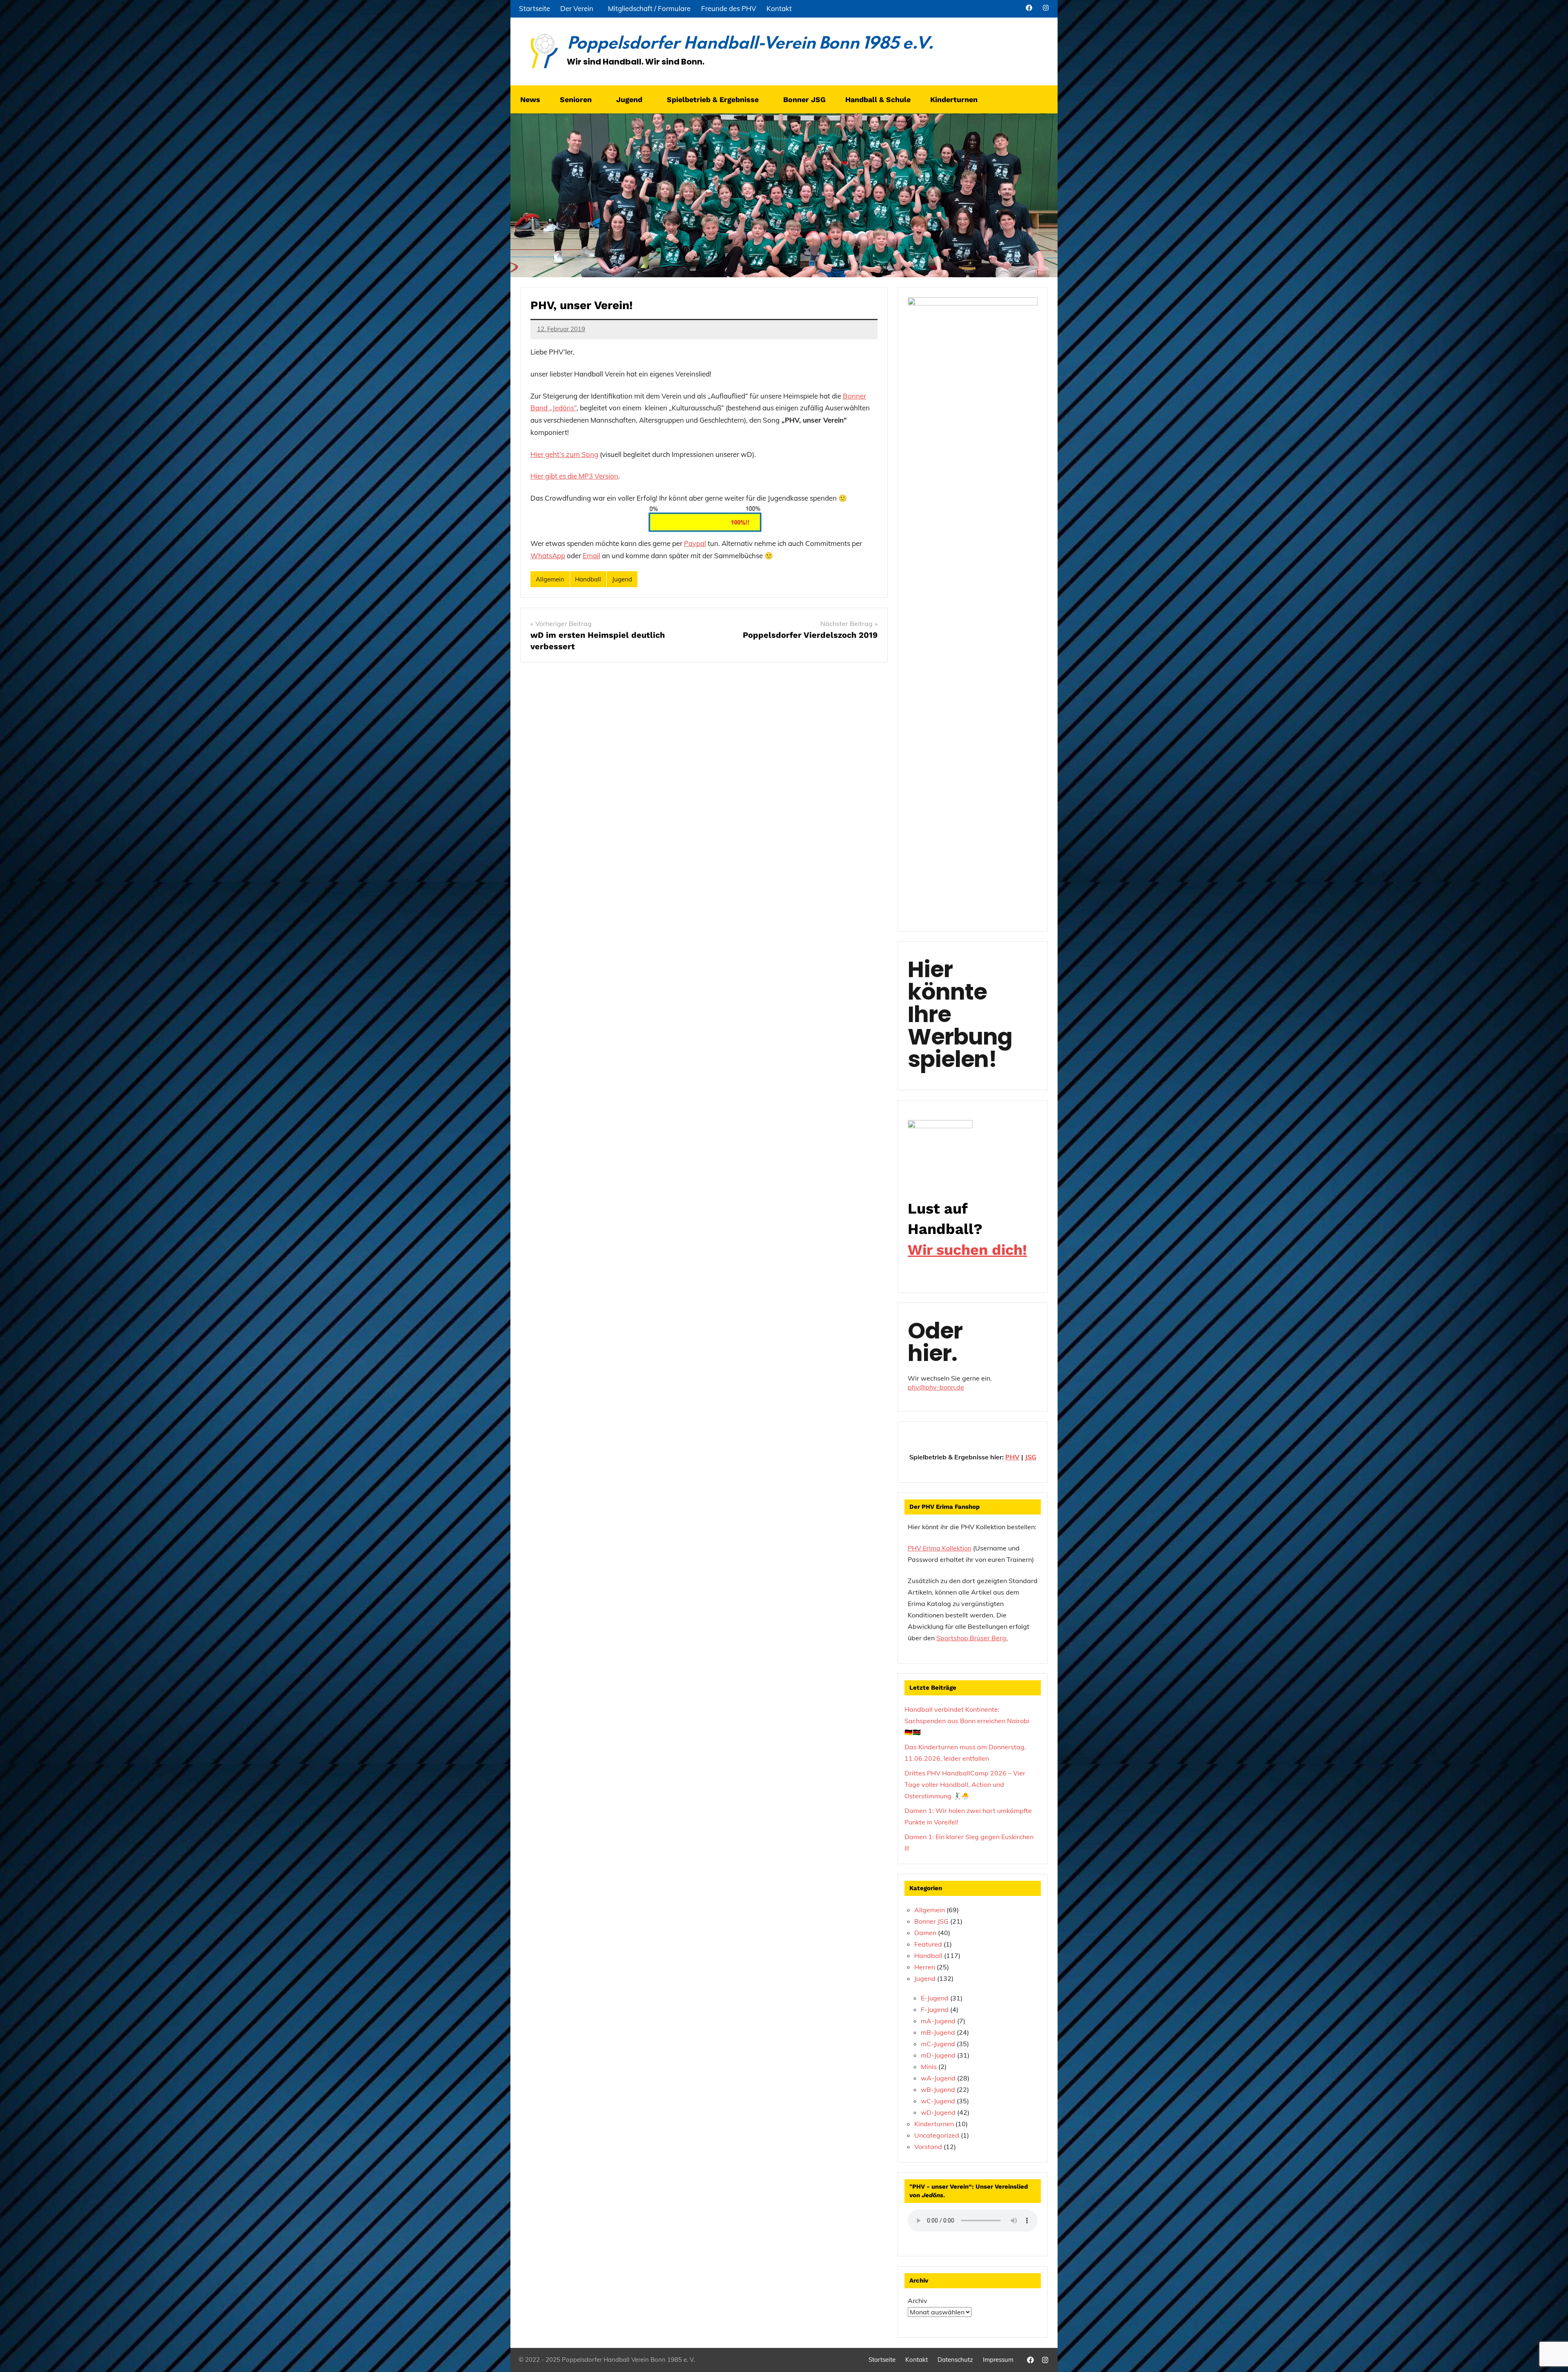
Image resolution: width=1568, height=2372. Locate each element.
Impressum (998, 2360)
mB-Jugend (938, 2032)
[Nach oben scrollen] (1551, 2355)
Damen (925, 1933)
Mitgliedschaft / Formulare (649, 8)
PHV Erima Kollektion (940, 1548)
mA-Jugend (938, 2021)
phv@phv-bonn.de (936, 1387)
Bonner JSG (804, 99)
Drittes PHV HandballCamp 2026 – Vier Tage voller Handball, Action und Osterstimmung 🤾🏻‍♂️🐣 (965, 1784)
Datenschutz (955, 2360)
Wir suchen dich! (967, 1250)
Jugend (622, 579)
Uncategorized (937, 2135)
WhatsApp (548, 556)
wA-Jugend (938, 2078)
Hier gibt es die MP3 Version (574, 476)
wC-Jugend (938, 2101)
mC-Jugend (938, 2044)
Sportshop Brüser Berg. (972, 1638)
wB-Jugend (938, 2089)
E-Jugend (935, 1998)
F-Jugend (935, 2009)
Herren (925, 1967)
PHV (1012, 1457)
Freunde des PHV (729, 8)
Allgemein (550, 579)
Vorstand (928, 2147)
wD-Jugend (938, 2112)
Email (591, 556)
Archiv (918, 2301)
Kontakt (779, 8)
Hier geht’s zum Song (564, 454)
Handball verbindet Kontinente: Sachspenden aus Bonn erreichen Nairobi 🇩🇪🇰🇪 (967, 1721)
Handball (588, 579)
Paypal (695, 543)
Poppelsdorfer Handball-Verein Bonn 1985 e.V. (750, 44)
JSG (1031, 1457)
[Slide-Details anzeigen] (940, 1147)
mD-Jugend (938, 2055)
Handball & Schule (878, 99)
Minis (929, 2067)
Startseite (535, 8)
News (530, 99)
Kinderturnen (934, 2124)
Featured (928, 1944)
